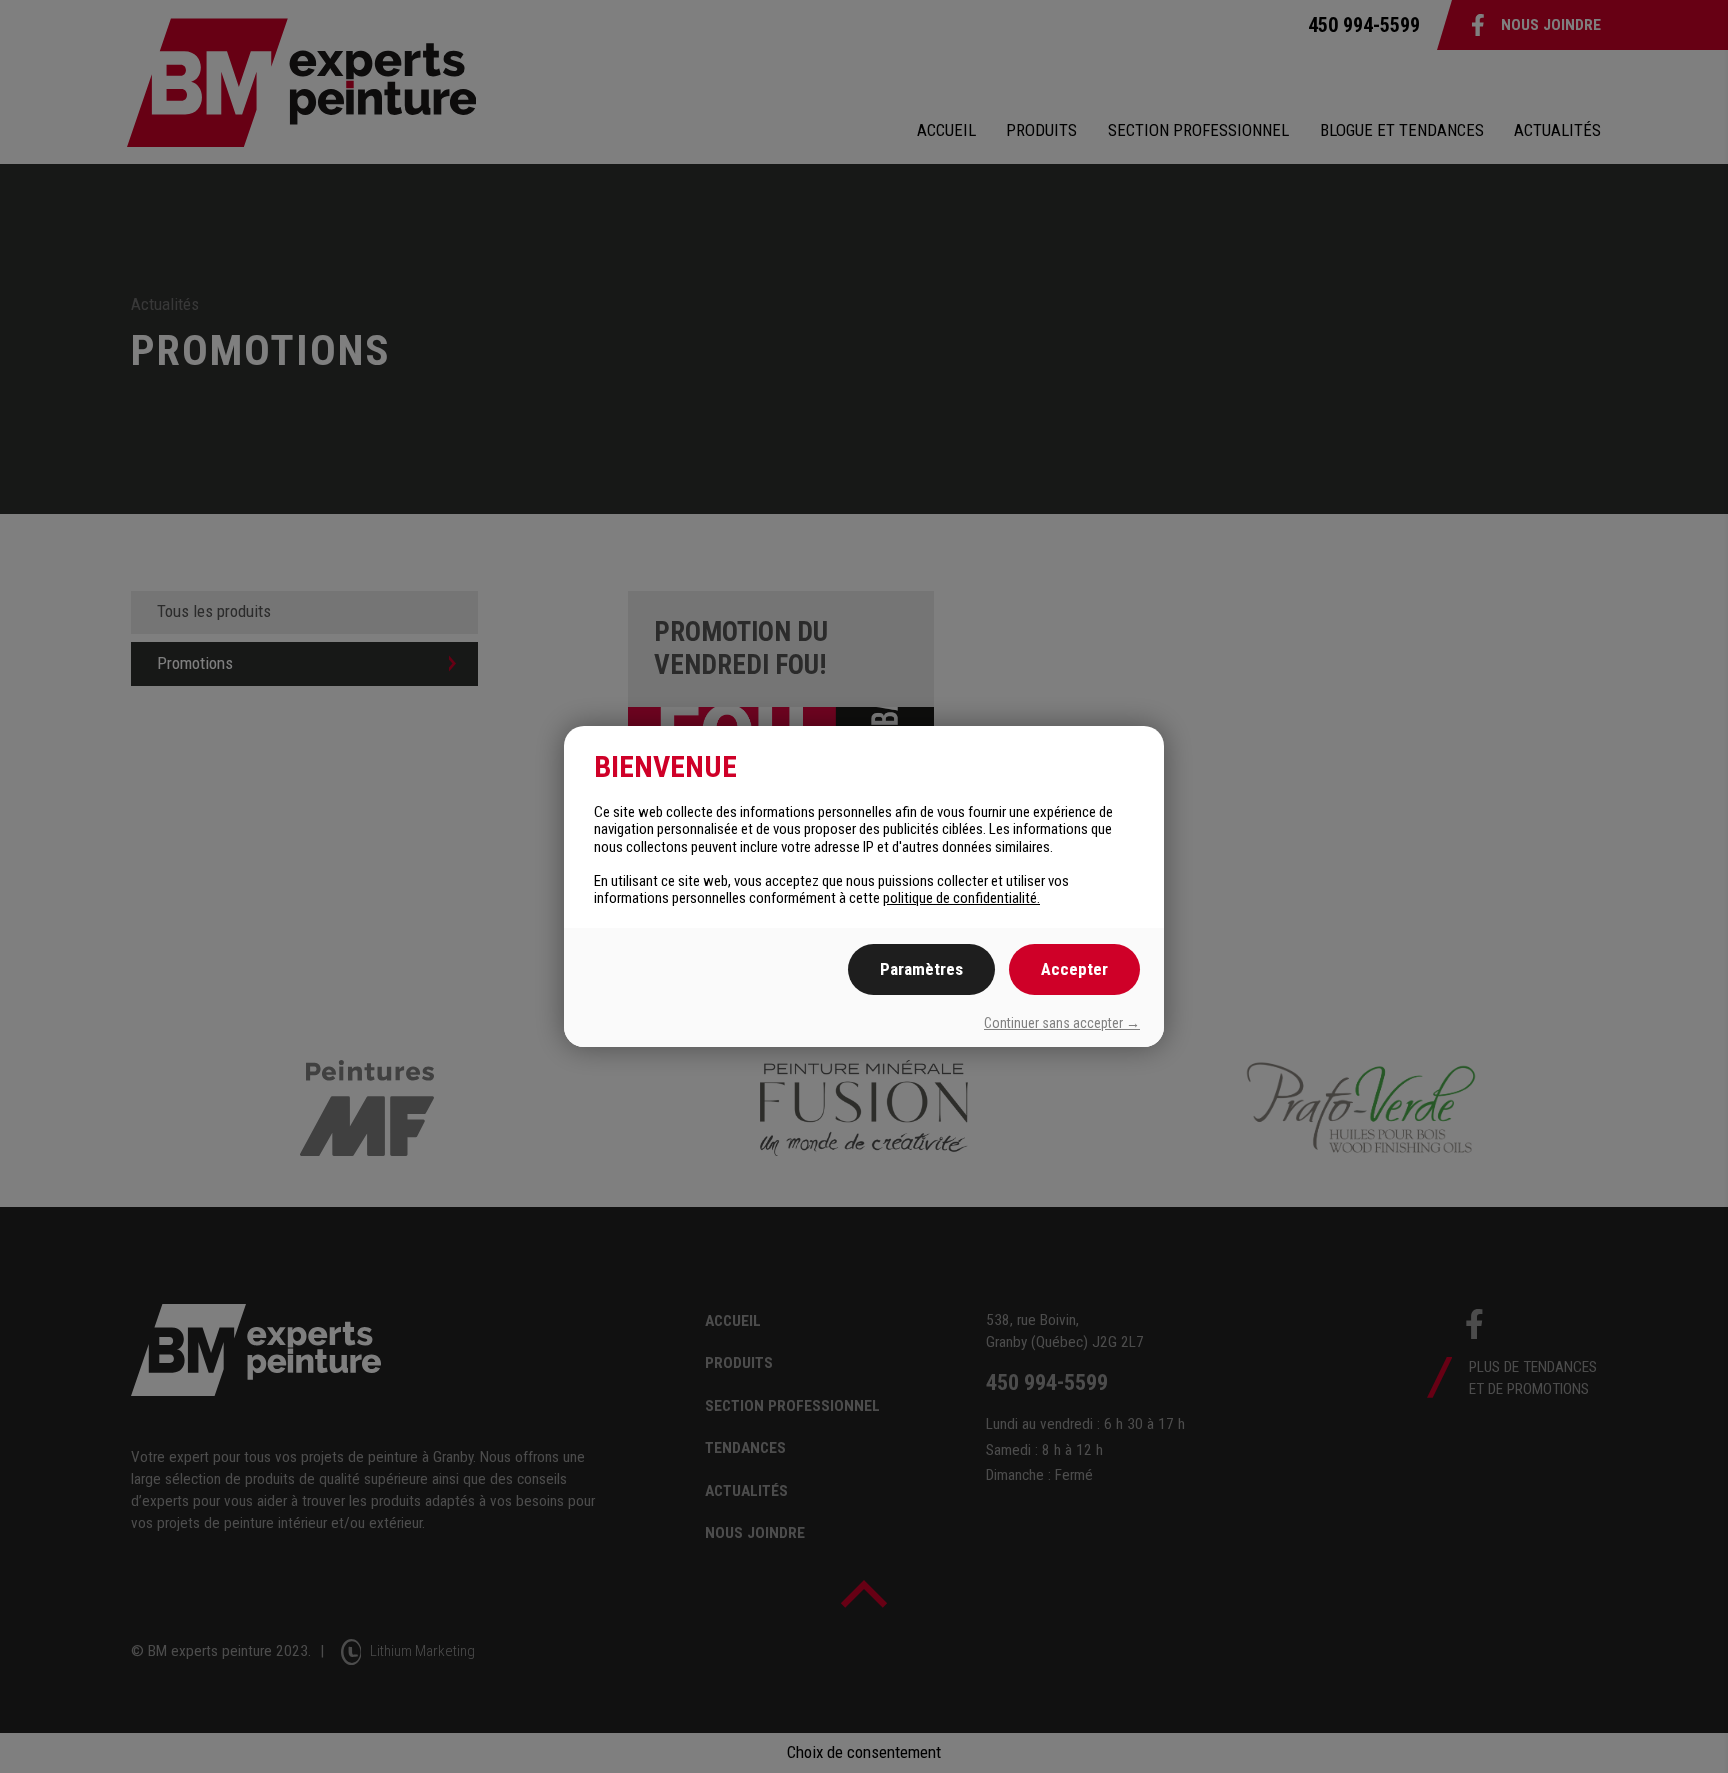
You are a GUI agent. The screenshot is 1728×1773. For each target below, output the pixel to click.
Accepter (1074, 969)
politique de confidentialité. (961, 898)
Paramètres (921, 969)
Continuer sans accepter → (1062, 1023)
